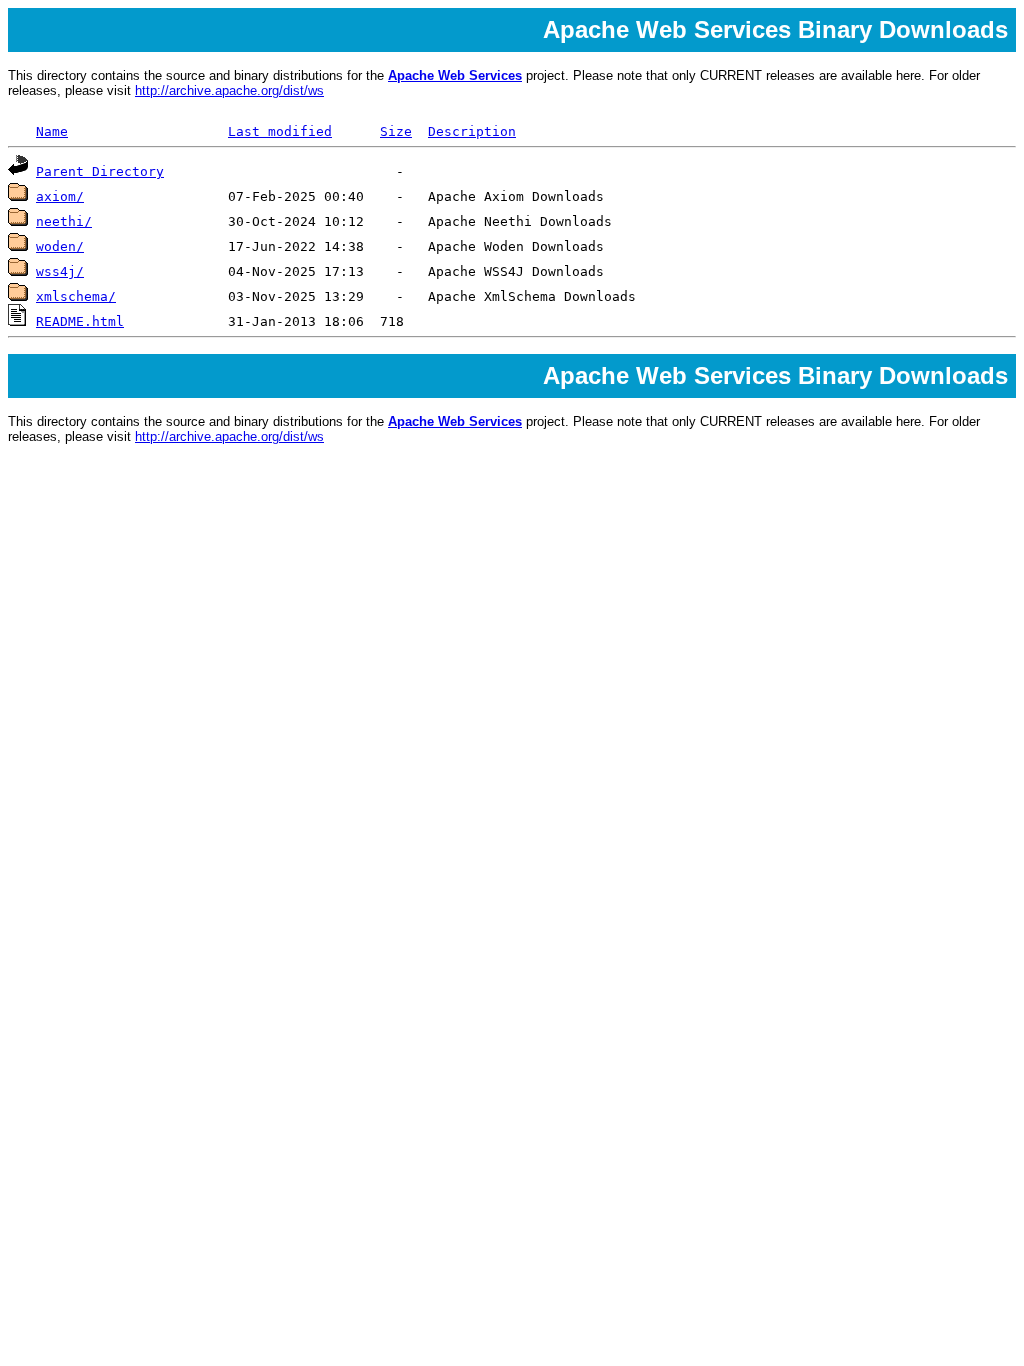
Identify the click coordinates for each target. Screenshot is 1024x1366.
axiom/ (60, 196)
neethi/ (64, 221)
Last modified (280, 131)
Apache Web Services (455, 75)
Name (52, 131)
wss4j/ (60, 271)
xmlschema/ (76, 296)
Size (396, 131)
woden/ (60, 246)
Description (472, 131)
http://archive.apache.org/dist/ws (229, 90)
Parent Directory (100, 171)
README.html (80, 321)
